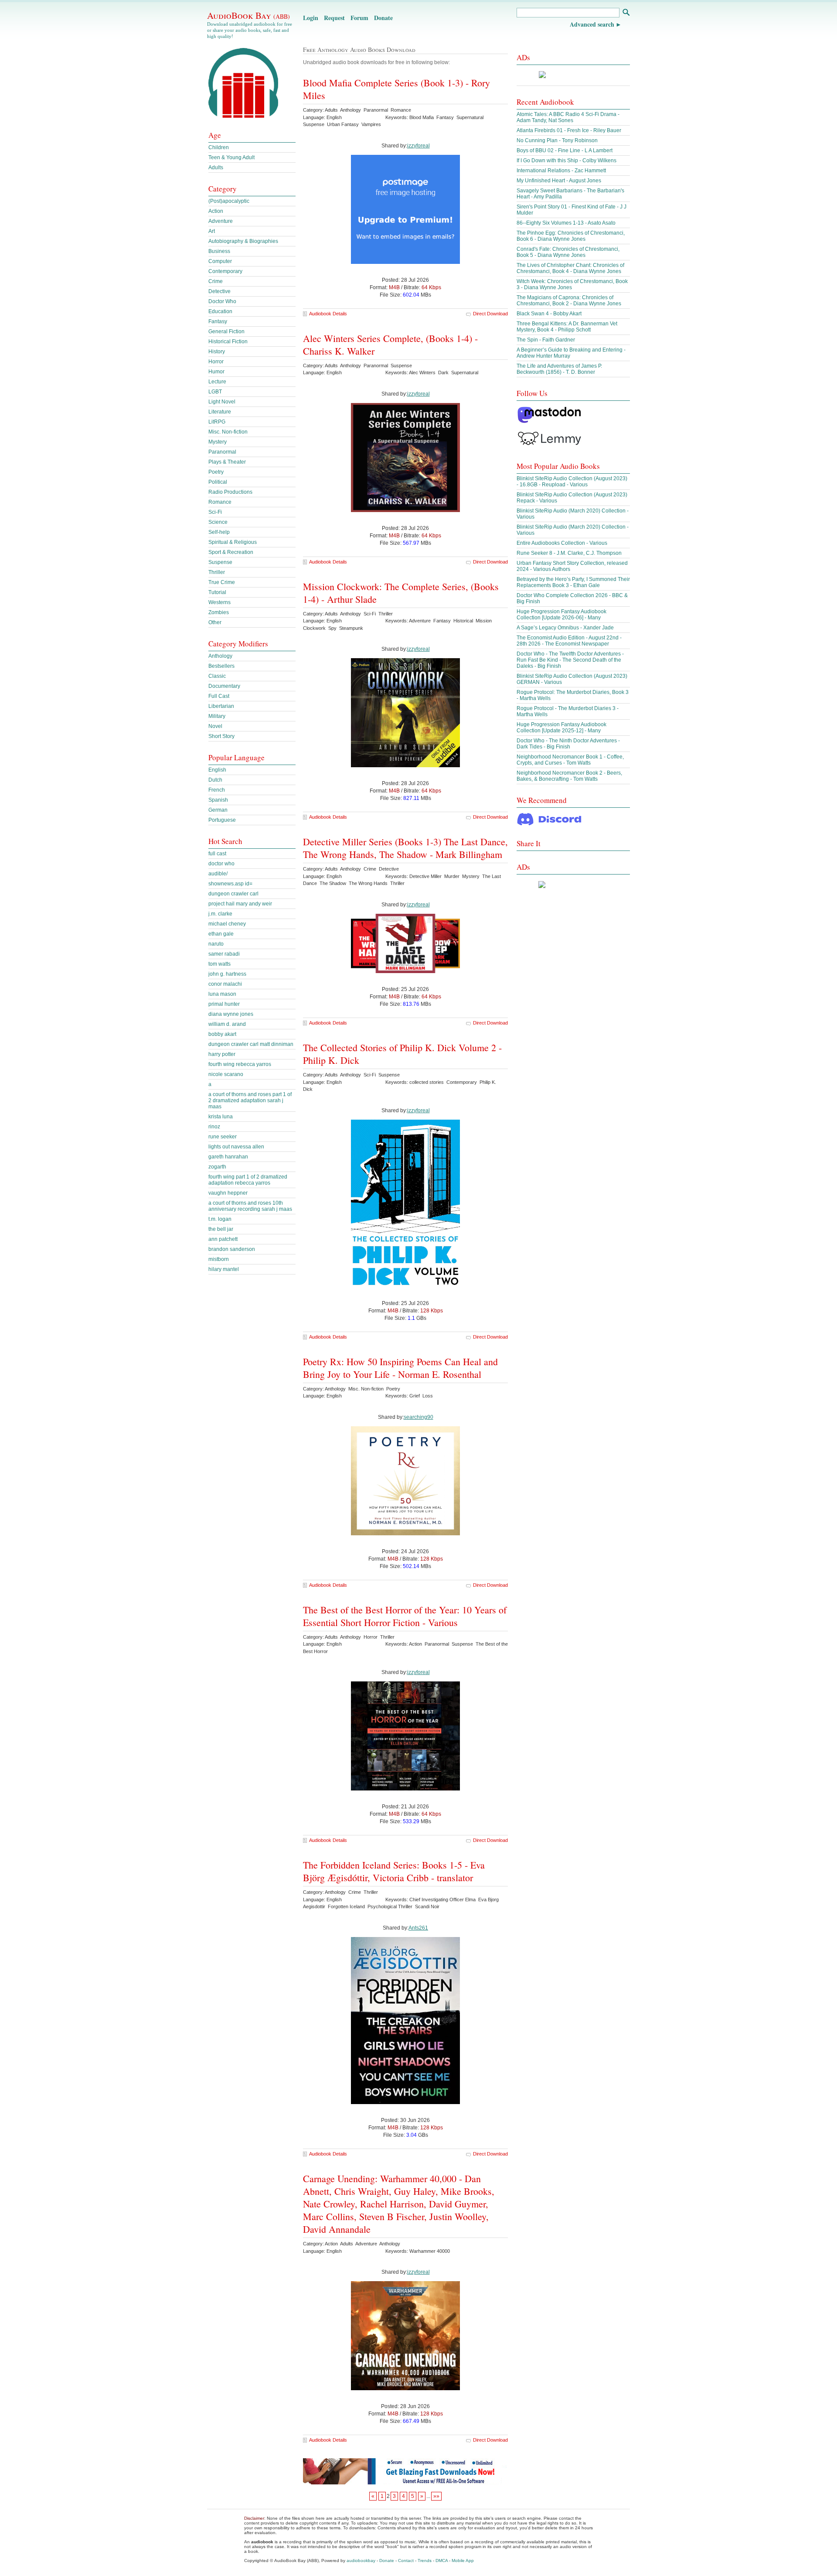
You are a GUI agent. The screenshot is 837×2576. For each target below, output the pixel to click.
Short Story (221, 736)
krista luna (221, 1117)
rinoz (214, 1127)
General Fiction (226, 331)
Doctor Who (222, 301)
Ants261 (418, 1928)
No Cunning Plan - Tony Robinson (557, 140)
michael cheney (227, 924)
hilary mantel (224, 1269)
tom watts (219, 964)
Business (219, 251)
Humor (216, 372)
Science (218, 522)
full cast (217, 854)
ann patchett (223, 1239)
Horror (216, 362)
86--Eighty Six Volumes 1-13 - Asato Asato (566, 223)
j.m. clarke (220, 914)
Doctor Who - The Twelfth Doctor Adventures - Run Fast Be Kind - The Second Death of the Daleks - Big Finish (570, 660)
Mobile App (463, 2561)
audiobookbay (361, 2561)
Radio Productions (230, 492)
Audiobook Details (328, 314)
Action (216, 211)
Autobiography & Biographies (243, 241)
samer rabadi (224, 954)
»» (436, 2496)
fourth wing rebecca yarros (240, 1064)
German (218, 810)
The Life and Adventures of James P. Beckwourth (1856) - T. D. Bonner (559, 369)
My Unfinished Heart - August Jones (559, 181)
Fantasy (218, 321)
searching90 (418, 1417)
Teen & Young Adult (231, 157)
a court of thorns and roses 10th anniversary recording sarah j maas (250, 1206)
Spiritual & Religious (233, 542)
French (217, 790)
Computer (220, 261)
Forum (359, 18)
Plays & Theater (227, 462)
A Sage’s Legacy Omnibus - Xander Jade (565, 628)
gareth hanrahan (228, 1157)
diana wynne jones (231, 1014)
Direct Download (490, 314)
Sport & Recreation (231, 552)
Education (220, 311)
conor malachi (225, 984)
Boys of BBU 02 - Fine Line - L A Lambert (565, 150)
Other (215, 622)
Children (219, 147)
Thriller (217, 572)
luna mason (222, 994)
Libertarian (221, 706)
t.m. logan (220, 1219)
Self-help (219, 532)
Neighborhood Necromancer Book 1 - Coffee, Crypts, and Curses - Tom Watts (570, 760)
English (217, 770)
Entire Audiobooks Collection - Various (562, 543)
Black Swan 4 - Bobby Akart (549, 314)
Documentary (224, 686)
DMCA (442, 2561)
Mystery (218, 442)
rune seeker (223, 1137)
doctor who (221, 864)
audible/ (218, 874)
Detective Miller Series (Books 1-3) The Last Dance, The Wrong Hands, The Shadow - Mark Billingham (405, 848)
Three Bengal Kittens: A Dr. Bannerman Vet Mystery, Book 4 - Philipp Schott (567, 327)
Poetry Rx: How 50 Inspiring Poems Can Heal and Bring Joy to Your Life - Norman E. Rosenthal (400, 1368)
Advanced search (592, 24)
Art (212, 231)
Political (218, 482)
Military (217, 716)
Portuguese (222, 820)
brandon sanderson (232, 1249)
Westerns (219, 602)
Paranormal (222, 452)
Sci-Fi (215, 512)
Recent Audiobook (545, 102)
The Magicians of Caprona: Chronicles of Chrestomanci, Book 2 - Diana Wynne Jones (569, 301)
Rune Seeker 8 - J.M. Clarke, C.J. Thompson (569, 553)
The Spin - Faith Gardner (546, 340)
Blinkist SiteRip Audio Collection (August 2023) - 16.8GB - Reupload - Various (572, 482)
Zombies (219, 612)
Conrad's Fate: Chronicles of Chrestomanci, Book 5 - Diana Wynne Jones (568, 252)
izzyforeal (418, 146)
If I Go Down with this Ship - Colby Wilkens (567, 161)
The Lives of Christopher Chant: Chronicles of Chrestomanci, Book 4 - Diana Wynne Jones (570, 268)
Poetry (216, 472)
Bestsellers (221, 666)
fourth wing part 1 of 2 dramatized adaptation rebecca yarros (248, 1180)
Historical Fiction (228, 342)
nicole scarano (226, 1074)
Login (311, 18)
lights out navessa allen (236, 1147)
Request (334, 18)
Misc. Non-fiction (228, 432)
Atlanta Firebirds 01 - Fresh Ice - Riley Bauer (569, 130)
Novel (215, 726)
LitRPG (217, 422)
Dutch (215, 780)
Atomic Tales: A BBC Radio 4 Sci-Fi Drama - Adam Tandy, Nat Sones (568, 117)
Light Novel (222, 402)
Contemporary (225, 271)
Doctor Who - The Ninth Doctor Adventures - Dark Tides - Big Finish (568, 744)
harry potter (222, 1054)
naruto (216, 944)
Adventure (221, 221)
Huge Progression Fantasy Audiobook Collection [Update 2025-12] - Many (561, 728)
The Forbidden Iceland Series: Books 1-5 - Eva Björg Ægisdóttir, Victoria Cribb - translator (394, 1871)
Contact (406, 2561)
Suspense (220, 562)
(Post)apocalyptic (229, 201)
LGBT (215, 392)
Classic (217, 676)
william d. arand (227, 1024)
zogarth (217, 1167)
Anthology (220, 656)
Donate (383, 18)
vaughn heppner (228, 1193)
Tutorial (217, 592)
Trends (425, 2561)
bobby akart (222, 1034)
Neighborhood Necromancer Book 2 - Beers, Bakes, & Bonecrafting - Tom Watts (569, 776)
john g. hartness (227, 974)
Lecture (217, 382)
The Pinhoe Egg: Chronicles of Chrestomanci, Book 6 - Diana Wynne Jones (571, 236)
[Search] (626, 13)
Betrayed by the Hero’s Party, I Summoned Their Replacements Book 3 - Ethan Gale (573, 582)
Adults (216, 167)
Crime (216, 281)
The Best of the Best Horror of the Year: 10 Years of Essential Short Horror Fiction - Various (405, 1616)
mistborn (219, 1259)
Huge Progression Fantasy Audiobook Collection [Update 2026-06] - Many (561, 615)
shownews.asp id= (230, 884)
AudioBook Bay (248, 15)
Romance (220, 502)
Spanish (218, 800)
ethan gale (221, 934)
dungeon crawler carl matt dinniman (251, 1044)
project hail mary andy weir (240, 904)
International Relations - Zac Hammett (561, 171)
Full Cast (219, 696)
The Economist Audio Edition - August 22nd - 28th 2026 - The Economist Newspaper (569, 641)
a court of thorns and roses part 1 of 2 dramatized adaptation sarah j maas (250, 1100)
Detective (219, 291)
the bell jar (221, 1229)
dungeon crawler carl (233, 894)
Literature (220, 412)
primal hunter (224, 1004)
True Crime (222, 582)
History (217, 352)
